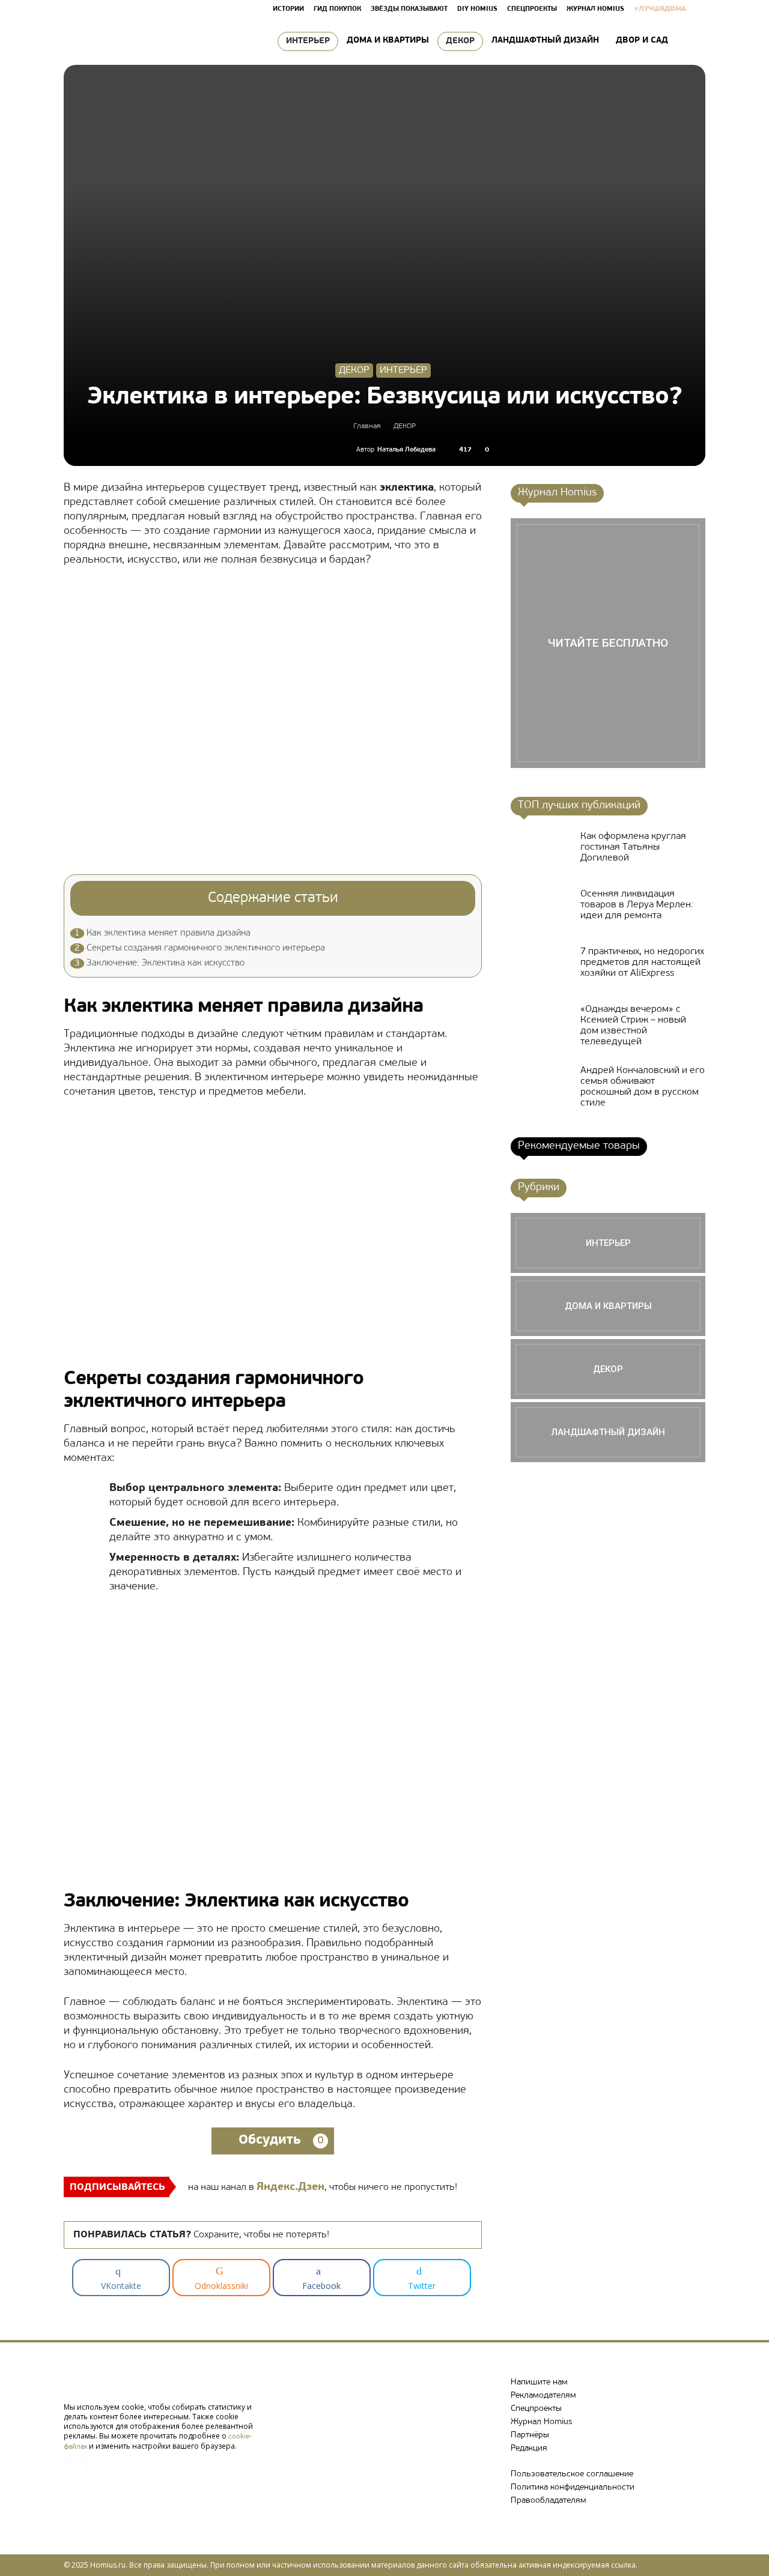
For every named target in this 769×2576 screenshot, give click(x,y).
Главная (367, 426)
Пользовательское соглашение (572, 2474)
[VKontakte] (76, 2467)
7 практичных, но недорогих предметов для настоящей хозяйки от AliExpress (642, 963)
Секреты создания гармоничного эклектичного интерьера (200, 948)
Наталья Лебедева (406, 450)
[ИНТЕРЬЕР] (608, 1243)
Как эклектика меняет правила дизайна (163, 933)
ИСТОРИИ (288, 9)
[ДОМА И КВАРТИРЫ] (608, 1306)
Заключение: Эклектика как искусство (160, 963)
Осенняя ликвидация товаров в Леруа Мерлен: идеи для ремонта (637, 905)
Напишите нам (539, 2382)
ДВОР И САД (642, 41)
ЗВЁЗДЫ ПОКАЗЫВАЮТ (409, 9)
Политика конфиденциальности (573, 2487)
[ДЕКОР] (608, 1369)
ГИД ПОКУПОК (337, 9)
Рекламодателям (543, 2396)
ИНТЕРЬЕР (308, 41)
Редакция (529, 2448)
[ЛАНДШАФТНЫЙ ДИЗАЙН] (608, 1432)
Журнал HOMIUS (595, 9)
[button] (691, 41)
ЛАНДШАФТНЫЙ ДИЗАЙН (545, 41)
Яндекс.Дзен (290, 2187)
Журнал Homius (541, 2422)
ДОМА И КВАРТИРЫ (388, 41)
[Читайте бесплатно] (608, 643)
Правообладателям (549, 2501)
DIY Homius (477, 9)
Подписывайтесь (117, 2187)
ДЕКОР (460, 41)
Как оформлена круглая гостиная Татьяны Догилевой (633, 847)
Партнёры (530, 2435)
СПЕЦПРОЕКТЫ (532, 9)
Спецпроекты (536, 2409)
